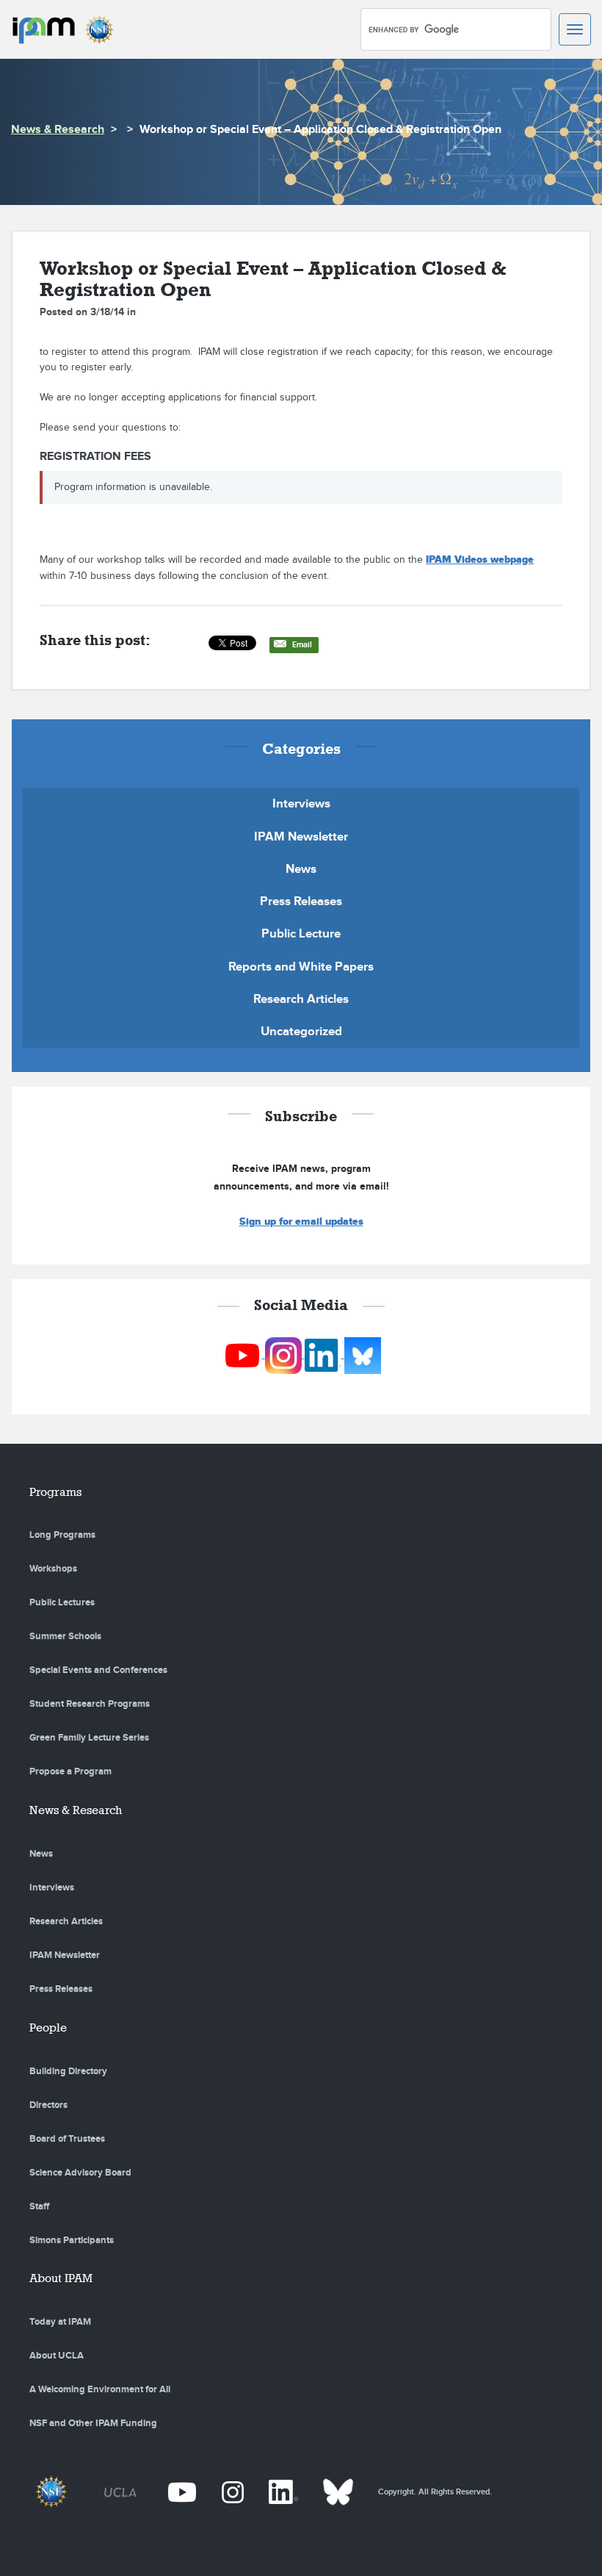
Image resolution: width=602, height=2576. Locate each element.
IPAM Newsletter (301, 837)
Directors (48, 2105)
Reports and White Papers (301, 967)
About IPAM (61, 2278)
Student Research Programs (90, 1704)
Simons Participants (72, 2240)
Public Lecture (301, 934)
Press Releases (301, 902)
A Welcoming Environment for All (100, 2389)
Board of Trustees (67, 2139)
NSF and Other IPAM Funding (93, 2423)
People (48, 2028)
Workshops (53, 1569)
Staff (39, 2206)
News (301, 869)
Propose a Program (70, 1771)
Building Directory (68, 2071)
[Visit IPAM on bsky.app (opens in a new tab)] (363, 1354)
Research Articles (301, 999)
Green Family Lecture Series (89, 1738)
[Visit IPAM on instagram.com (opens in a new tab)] (285, 1354)
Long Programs (62, 1535)
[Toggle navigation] (575, 29)
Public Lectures (62, 1602)
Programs (55, 1492)
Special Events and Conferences (98, 1670)
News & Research (58, 130)
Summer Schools (65, 1636)
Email (302, 645)
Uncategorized (301, 1032)
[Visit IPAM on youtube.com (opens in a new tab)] (243, 1354)
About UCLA (57, 2356)
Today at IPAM (60, 2322)
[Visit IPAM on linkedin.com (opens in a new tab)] (324, 1354)
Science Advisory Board (80, 2173)
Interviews (301, 804)
